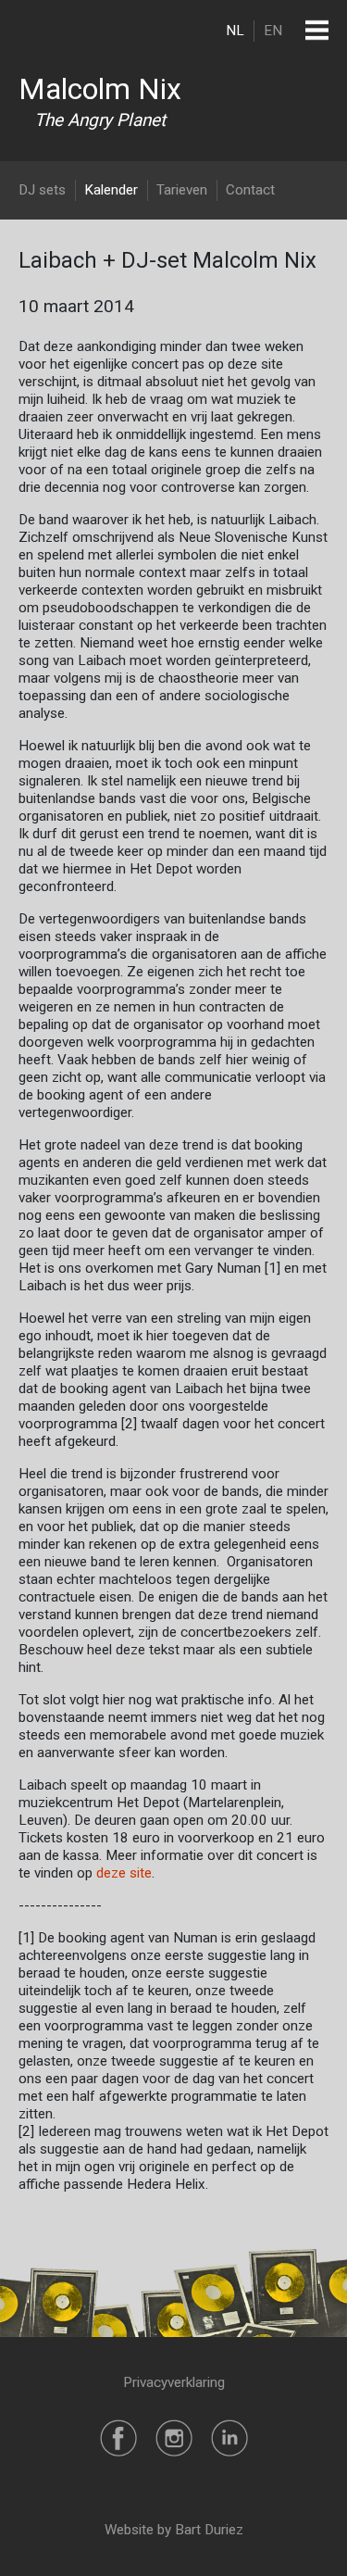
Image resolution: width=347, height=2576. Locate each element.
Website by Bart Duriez (174, 2530)
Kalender (111, 190)
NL (235, 31)
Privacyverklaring (174, 2382)
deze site (124, 1873)
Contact (250, 190)
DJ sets (42, 190)
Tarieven (182, 190)
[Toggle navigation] (317, 30)
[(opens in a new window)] (118, 2437)
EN (273, 31)
